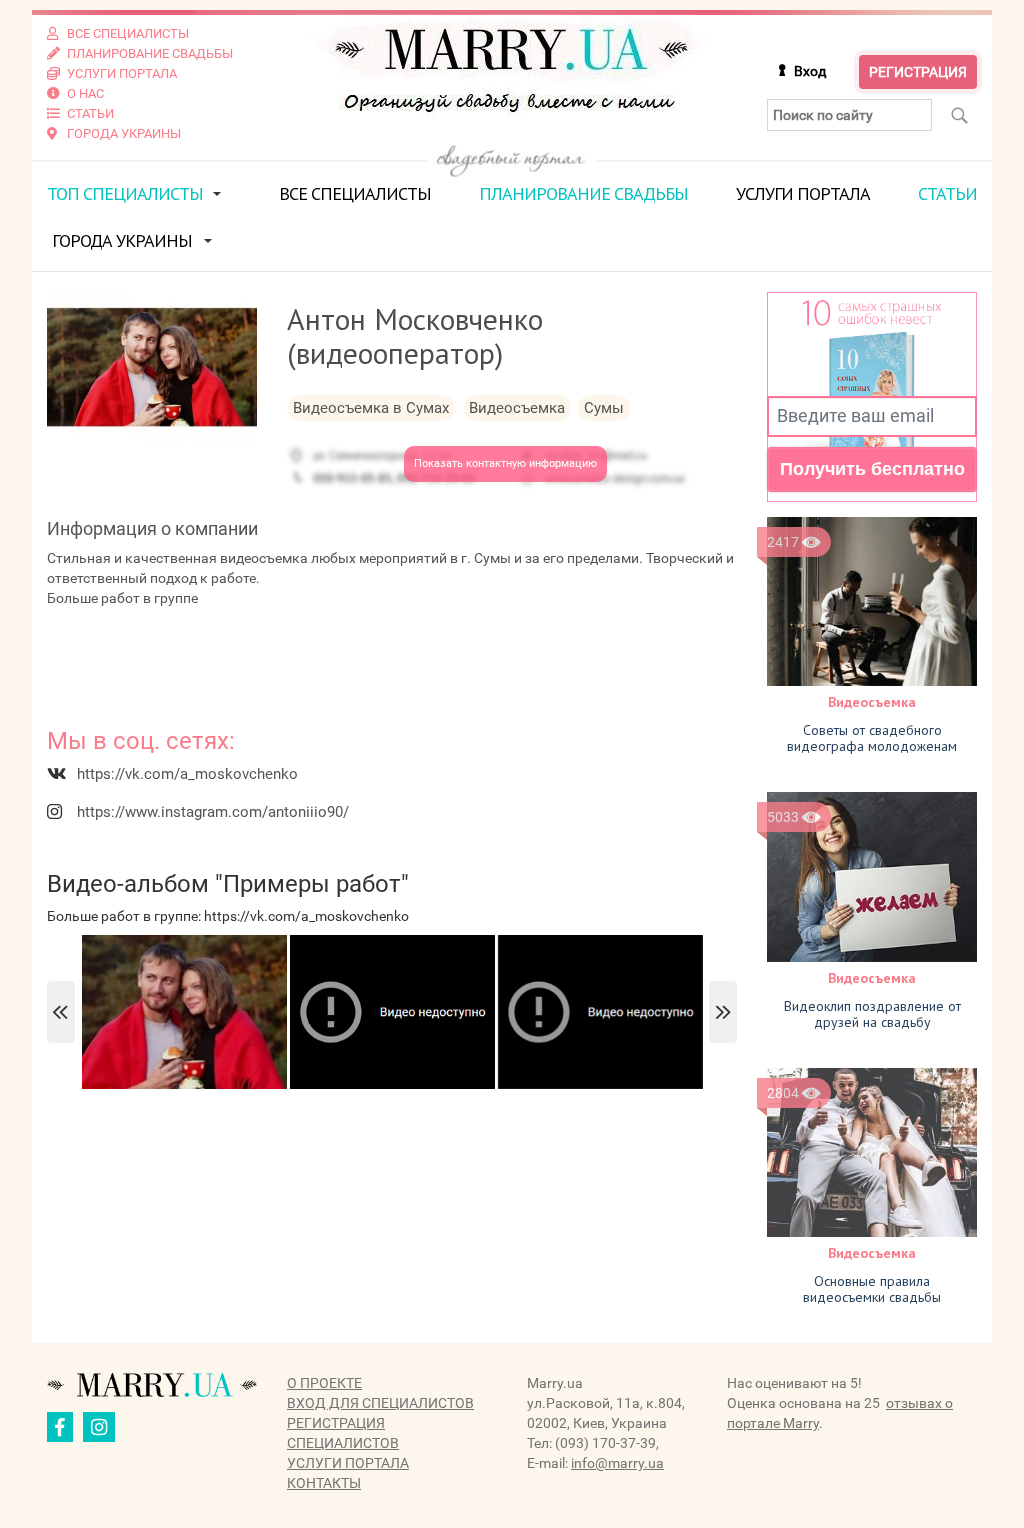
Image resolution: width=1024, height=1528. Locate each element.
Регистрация (918, 72)
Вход (810, 71)
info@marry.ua (617, 1463)
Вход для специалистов (380, 1403)
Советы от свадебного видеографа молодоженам (872, 738)
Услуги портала (803, 193)
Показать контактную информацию (505, 463)
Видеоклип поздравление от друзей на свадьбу (872, 1014)
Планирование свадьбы (583, 193)
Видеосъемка (872, 702)
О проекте (324, 1383)
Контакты (324, 1483)
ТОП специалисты (125, 193)
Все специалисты (355, 193)
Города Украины (122, 240)
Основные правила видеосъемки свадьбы (872, 1289)
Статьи (947, 193)
